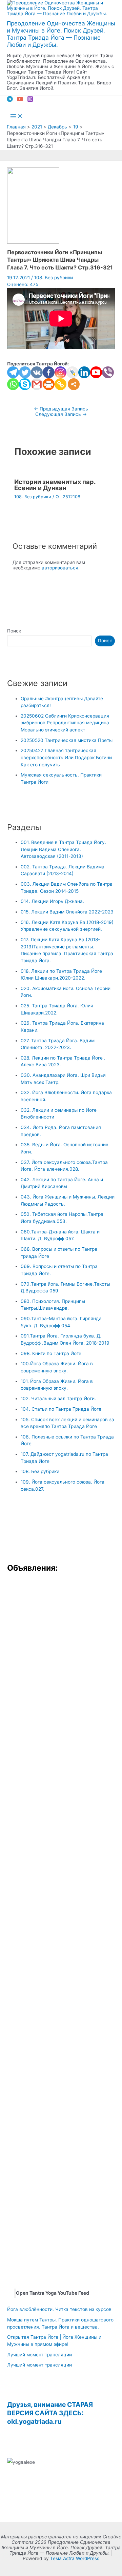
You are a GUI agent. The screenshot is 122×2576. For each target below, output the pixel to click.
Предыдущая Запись (61, 409)
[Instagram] (30, 100)
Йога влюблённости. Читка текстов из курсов (59, 2309)
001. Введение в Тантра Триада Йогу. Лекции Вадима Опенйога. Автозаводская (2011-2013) (63, 849)
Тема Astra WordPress (75, 2558)
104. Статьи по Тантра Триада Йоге (61, 1409)
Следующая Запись (61, 414)
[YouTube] (20, 100)
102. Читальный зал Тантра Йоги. (58, 1398)
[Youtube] (96, 372)
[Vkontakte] (37, 372)
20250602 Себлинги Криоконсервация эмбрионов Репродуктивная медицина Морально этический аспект (65, 723)
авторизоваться (60, 568)
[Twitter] (25, 372)
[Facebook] (49, 372)
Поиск (14, 631)
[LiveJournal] (72, 372)
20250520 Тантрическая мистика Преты (67, 740)
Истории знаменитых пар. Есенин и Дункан (55, 485)
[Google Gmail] (37, 384)
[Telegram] (10, 100)
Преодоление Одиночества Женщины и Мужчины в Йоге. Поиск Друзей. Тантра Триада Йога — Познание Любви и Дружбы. (61, 34)
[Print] (49, 384)
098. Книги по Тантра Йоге (51, 1353)
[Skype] (25, 384)
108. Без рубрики (54, 278)
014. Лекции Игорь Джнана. (52, 901)
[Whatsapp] (13, 384)
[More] (74, 384)
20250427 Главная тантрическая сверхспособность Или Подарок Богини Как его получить (66, 757)
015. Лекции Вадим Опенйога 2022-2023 (67, 912)
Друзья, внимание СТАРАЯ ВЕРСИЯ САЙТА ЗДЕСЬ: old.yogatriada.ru (50, 2413)
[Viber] (108, 372)
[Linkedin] (84, 372)
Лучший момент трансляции (39, 2355)
